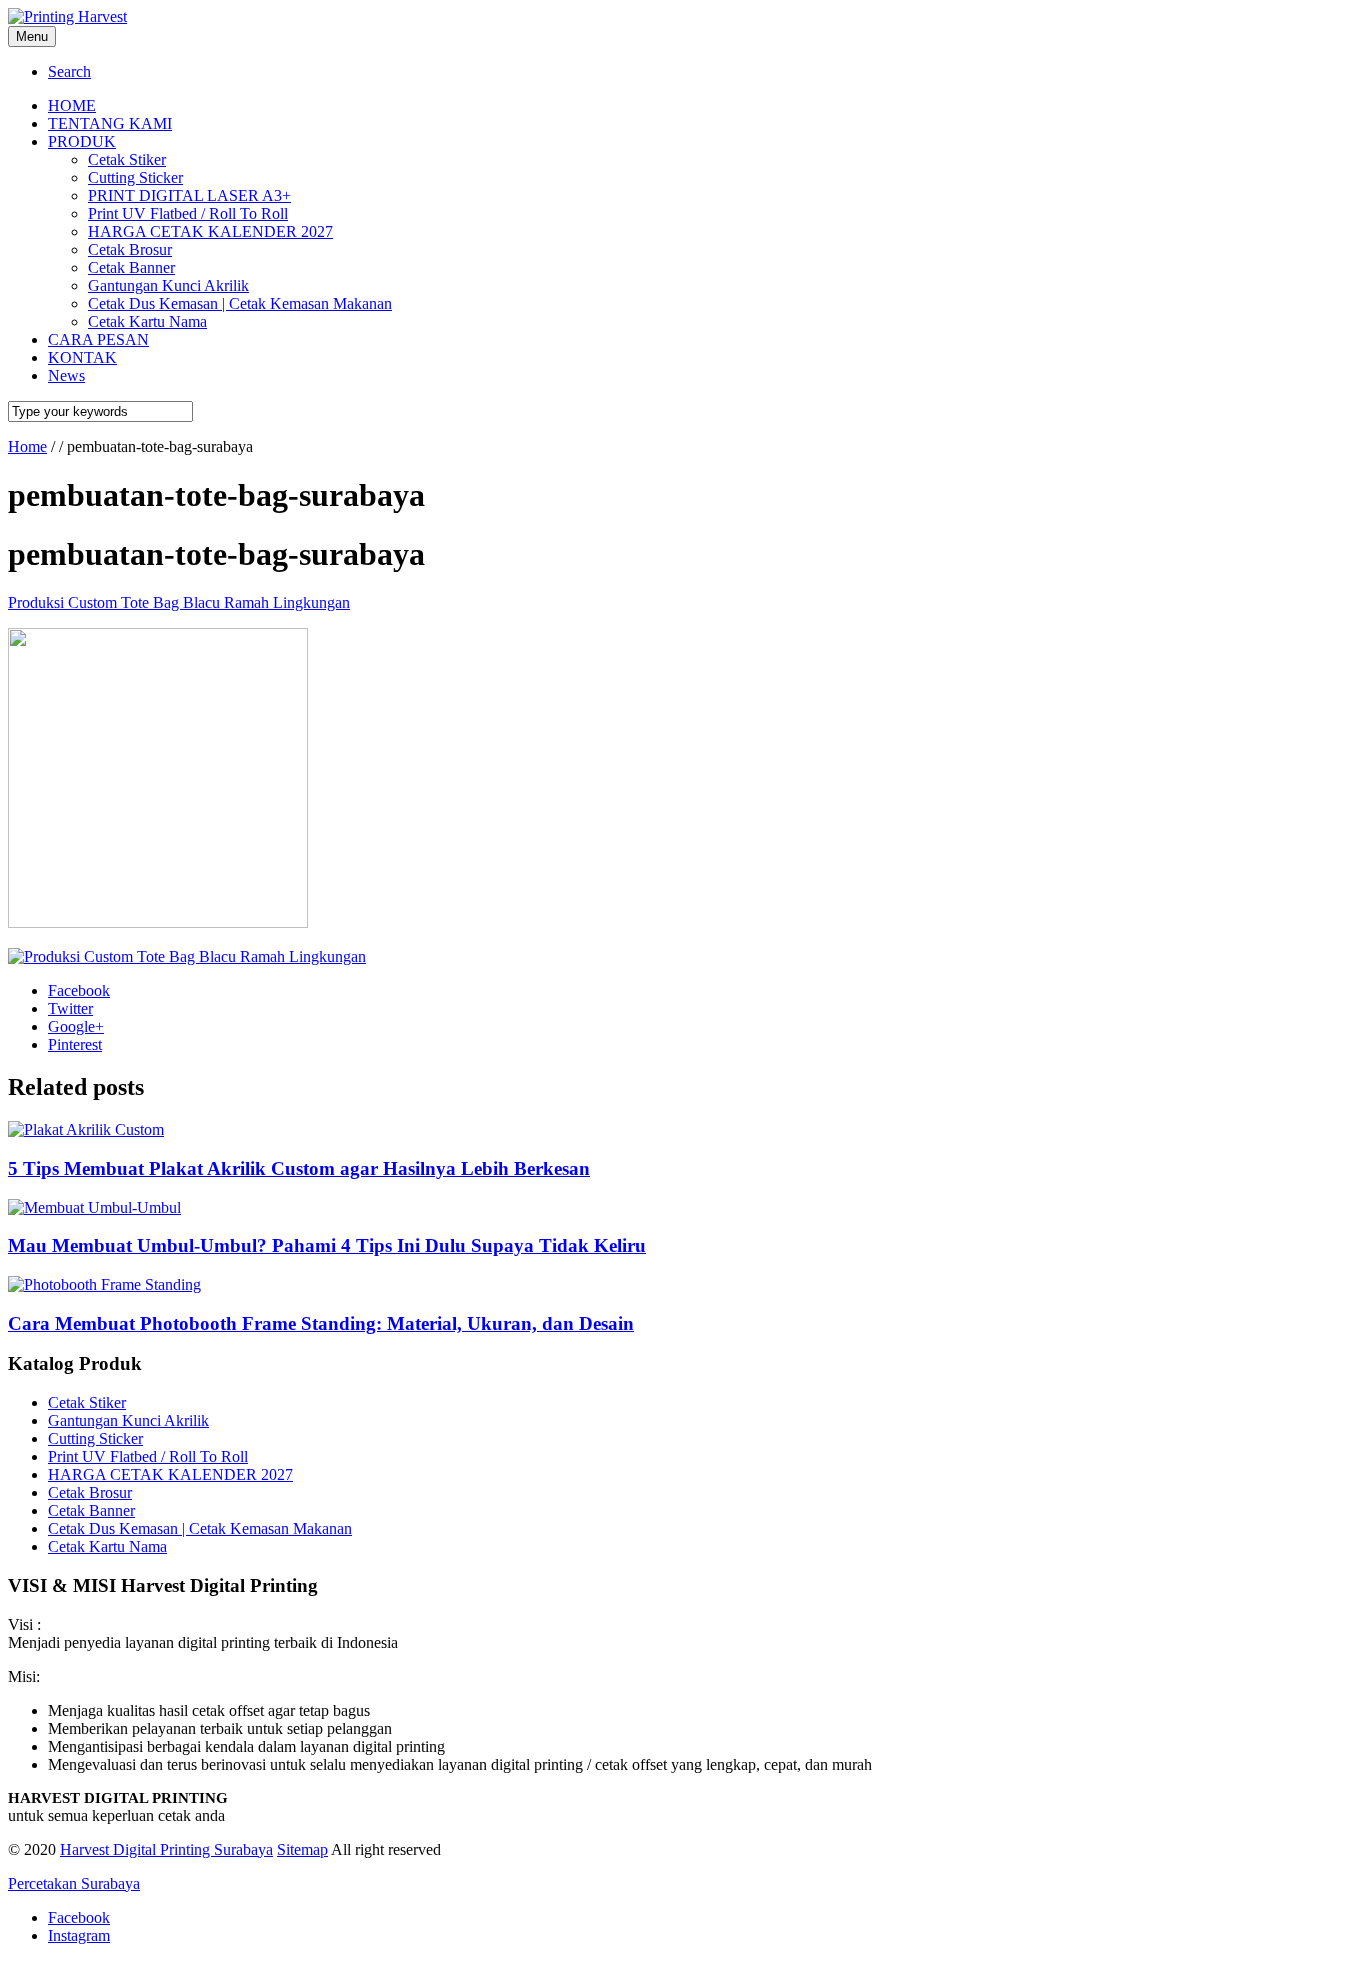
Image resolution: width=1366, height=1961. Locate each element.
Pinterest (75, 1044)
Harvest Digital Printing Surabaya (166, 1849)
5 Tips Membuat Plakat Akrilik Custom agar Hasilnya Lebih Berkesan (299, 1168)
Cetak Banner (91, 1510)
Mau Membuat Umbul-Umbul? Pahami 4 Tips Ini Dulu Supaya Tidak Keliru (327, 1245)
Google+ (76, 1026)
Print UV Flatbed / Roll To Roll (148, 1456)
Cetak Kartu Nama (107, 1546)
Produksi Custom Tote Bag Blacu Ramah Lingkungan (179, 602)
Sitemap (302, 1849)
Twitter (70, 1008)
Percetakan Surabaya (74, 1883)
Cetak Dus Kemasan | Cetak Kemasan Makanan (200, 1528)
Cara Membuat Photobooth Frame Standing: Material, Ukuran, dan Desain (321, 1323)
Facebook (79, 990)
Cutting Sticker (95, 1438)
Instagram (79, 1935)
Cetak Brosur (90, 1492)
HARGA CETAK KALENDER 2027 (170, 1474)
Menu (32, 36)
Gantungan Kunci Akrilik (128, 1420)
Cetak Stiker (87, 1402)
